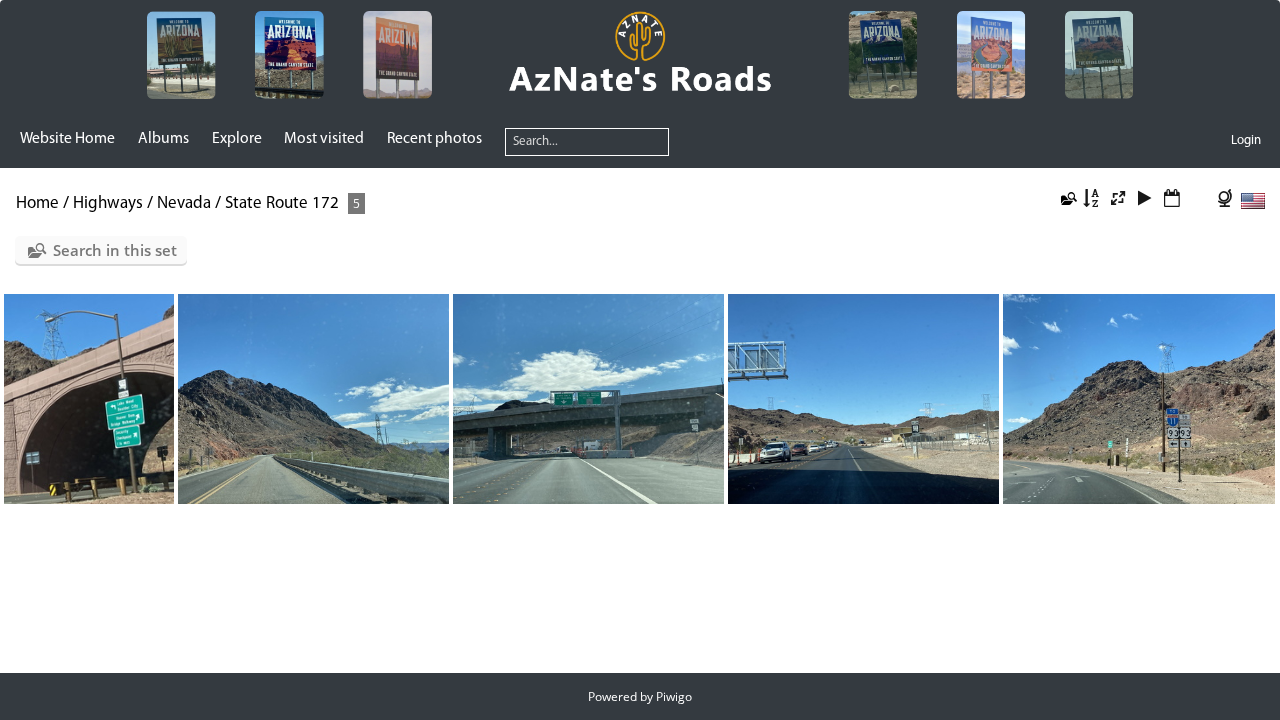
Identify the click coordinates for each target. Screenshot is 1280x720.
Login (1246, 140)
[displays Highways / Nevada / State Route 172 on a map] (1227, 200)
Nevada (184, 203)
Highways (108, 203)
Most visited (324, 139)
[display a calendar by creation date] (1198, 200)
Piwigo (674, 696)
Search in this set (115, 250)
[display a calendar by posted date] (1172, 200)
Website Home (67, 139)
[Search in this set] (1067, 200)
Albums (163, 139)
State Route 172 (282, 203)
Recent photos (434, 139)
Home (37, 203)
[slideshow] (1145, 200)
